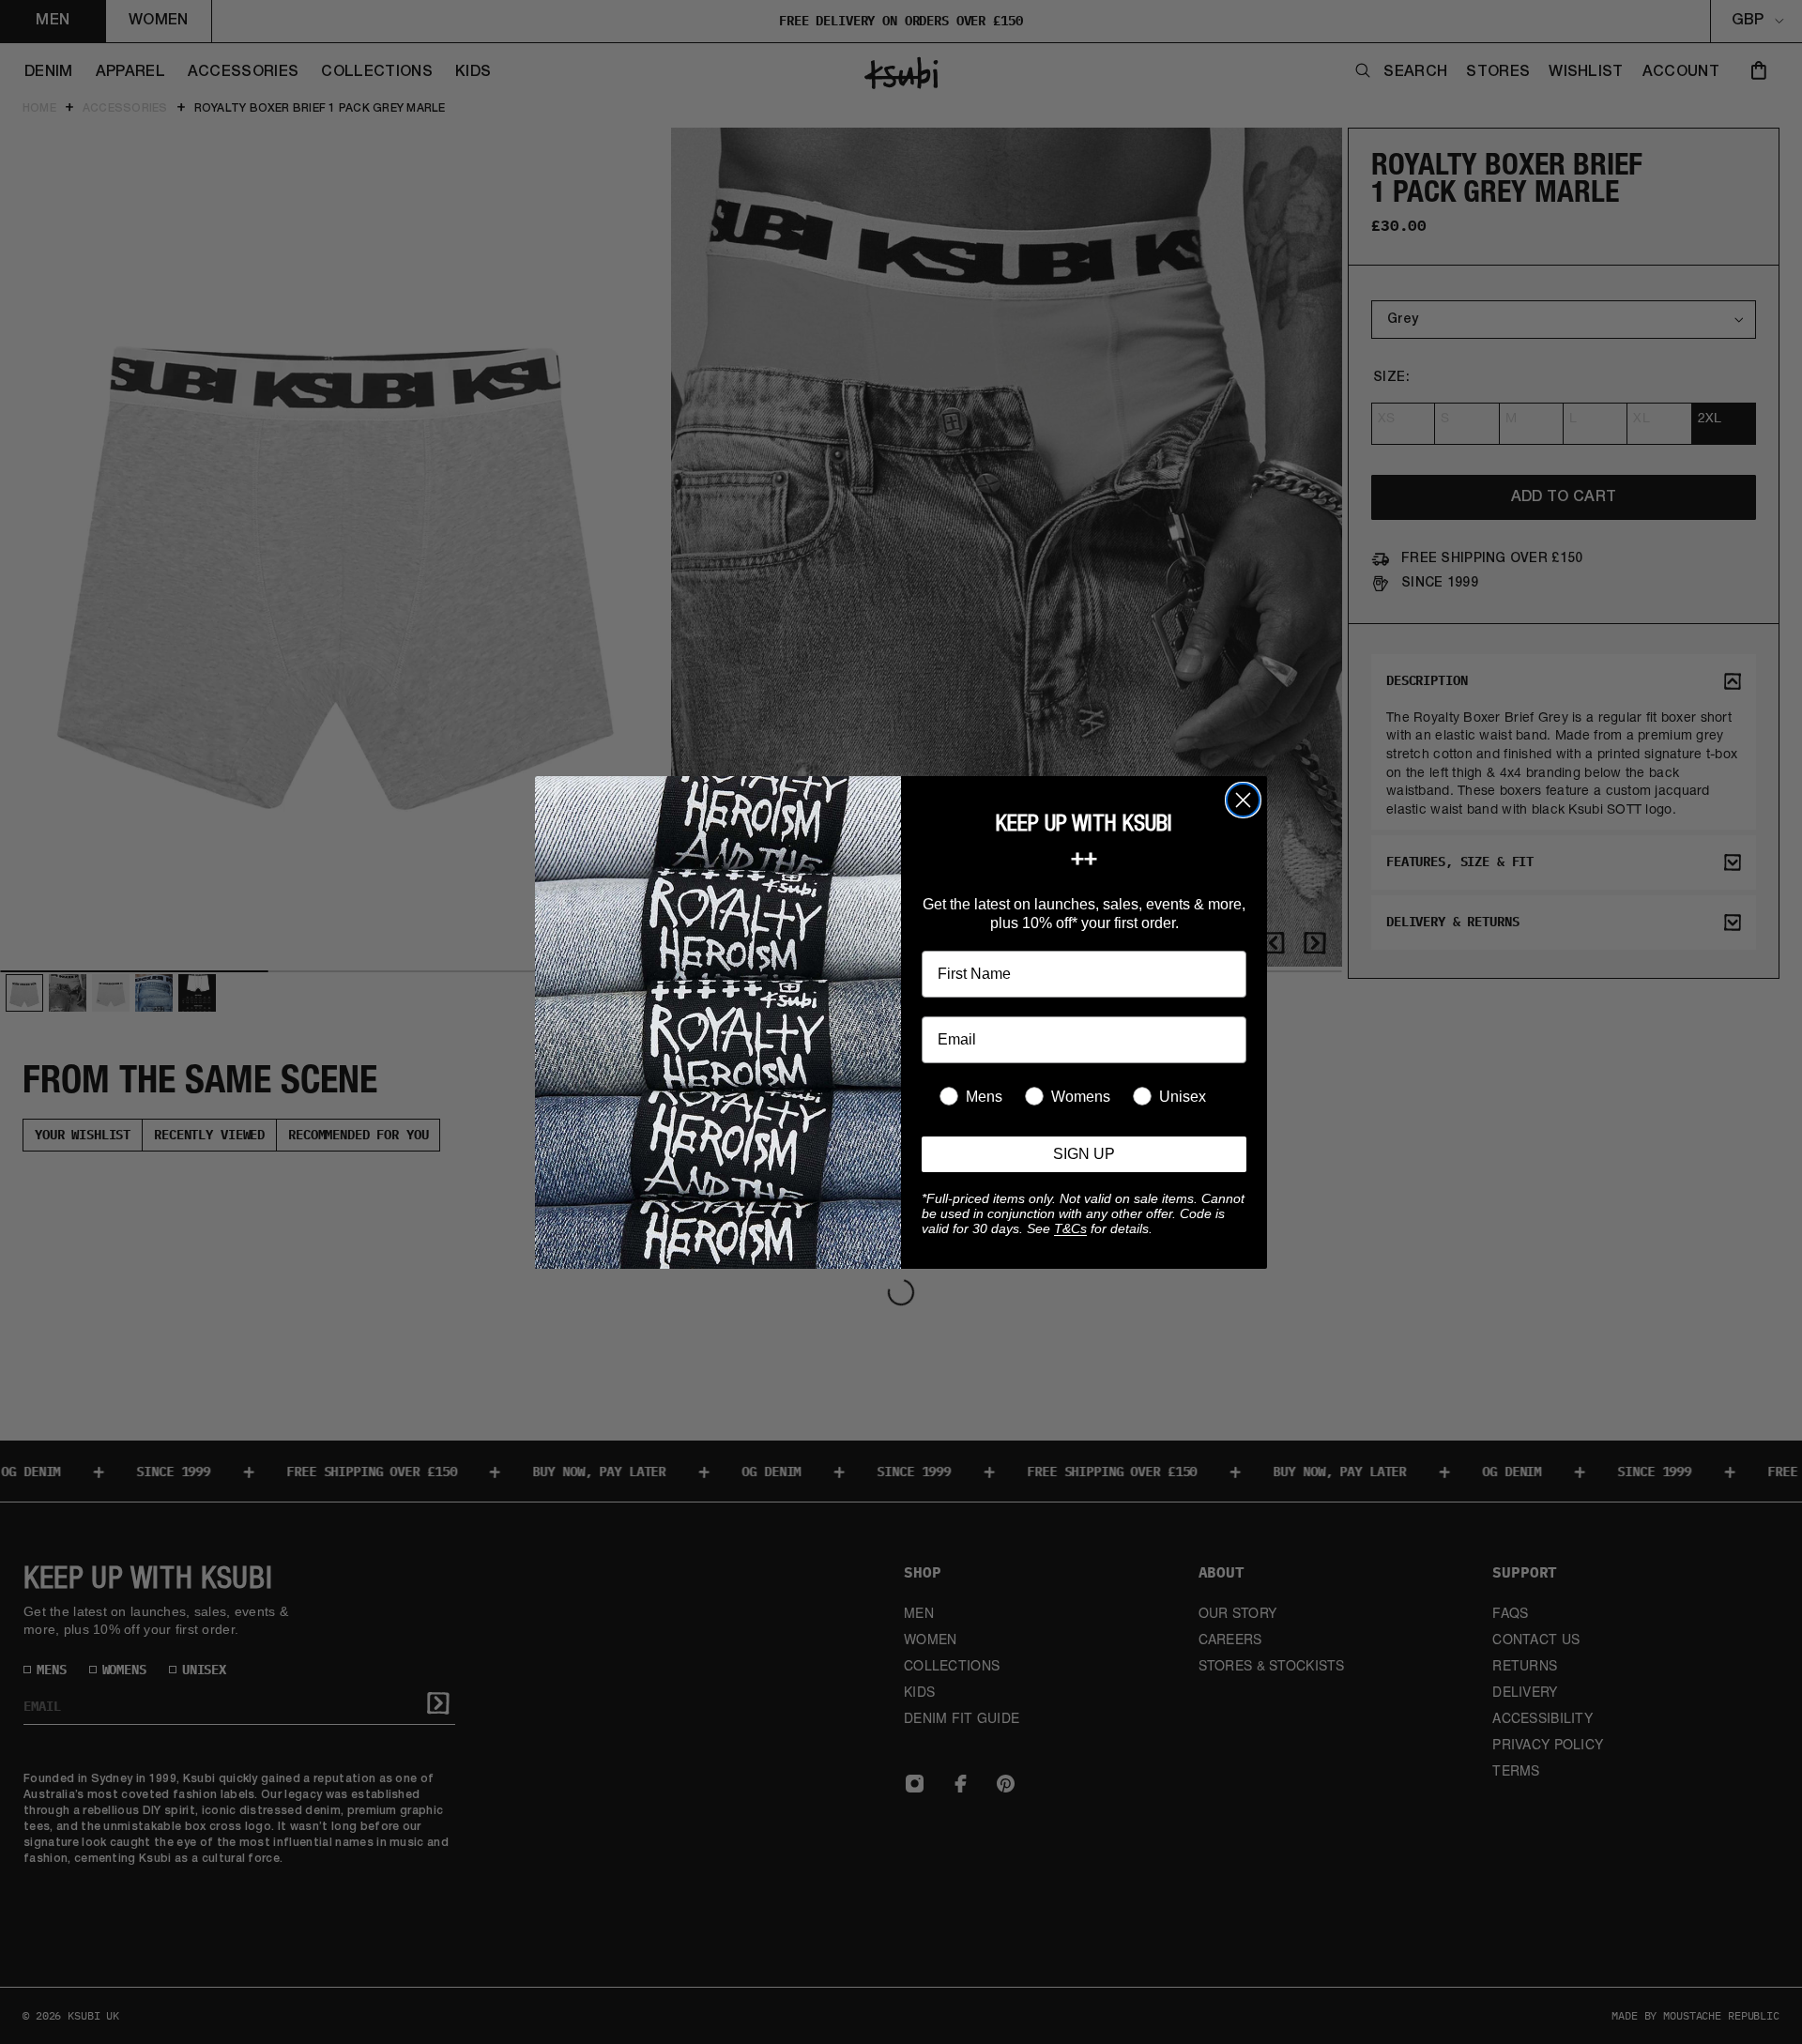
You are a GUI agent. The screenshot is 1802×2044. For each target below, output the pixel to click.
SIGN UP (1084, 1154)
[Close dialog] (1243, 800)
